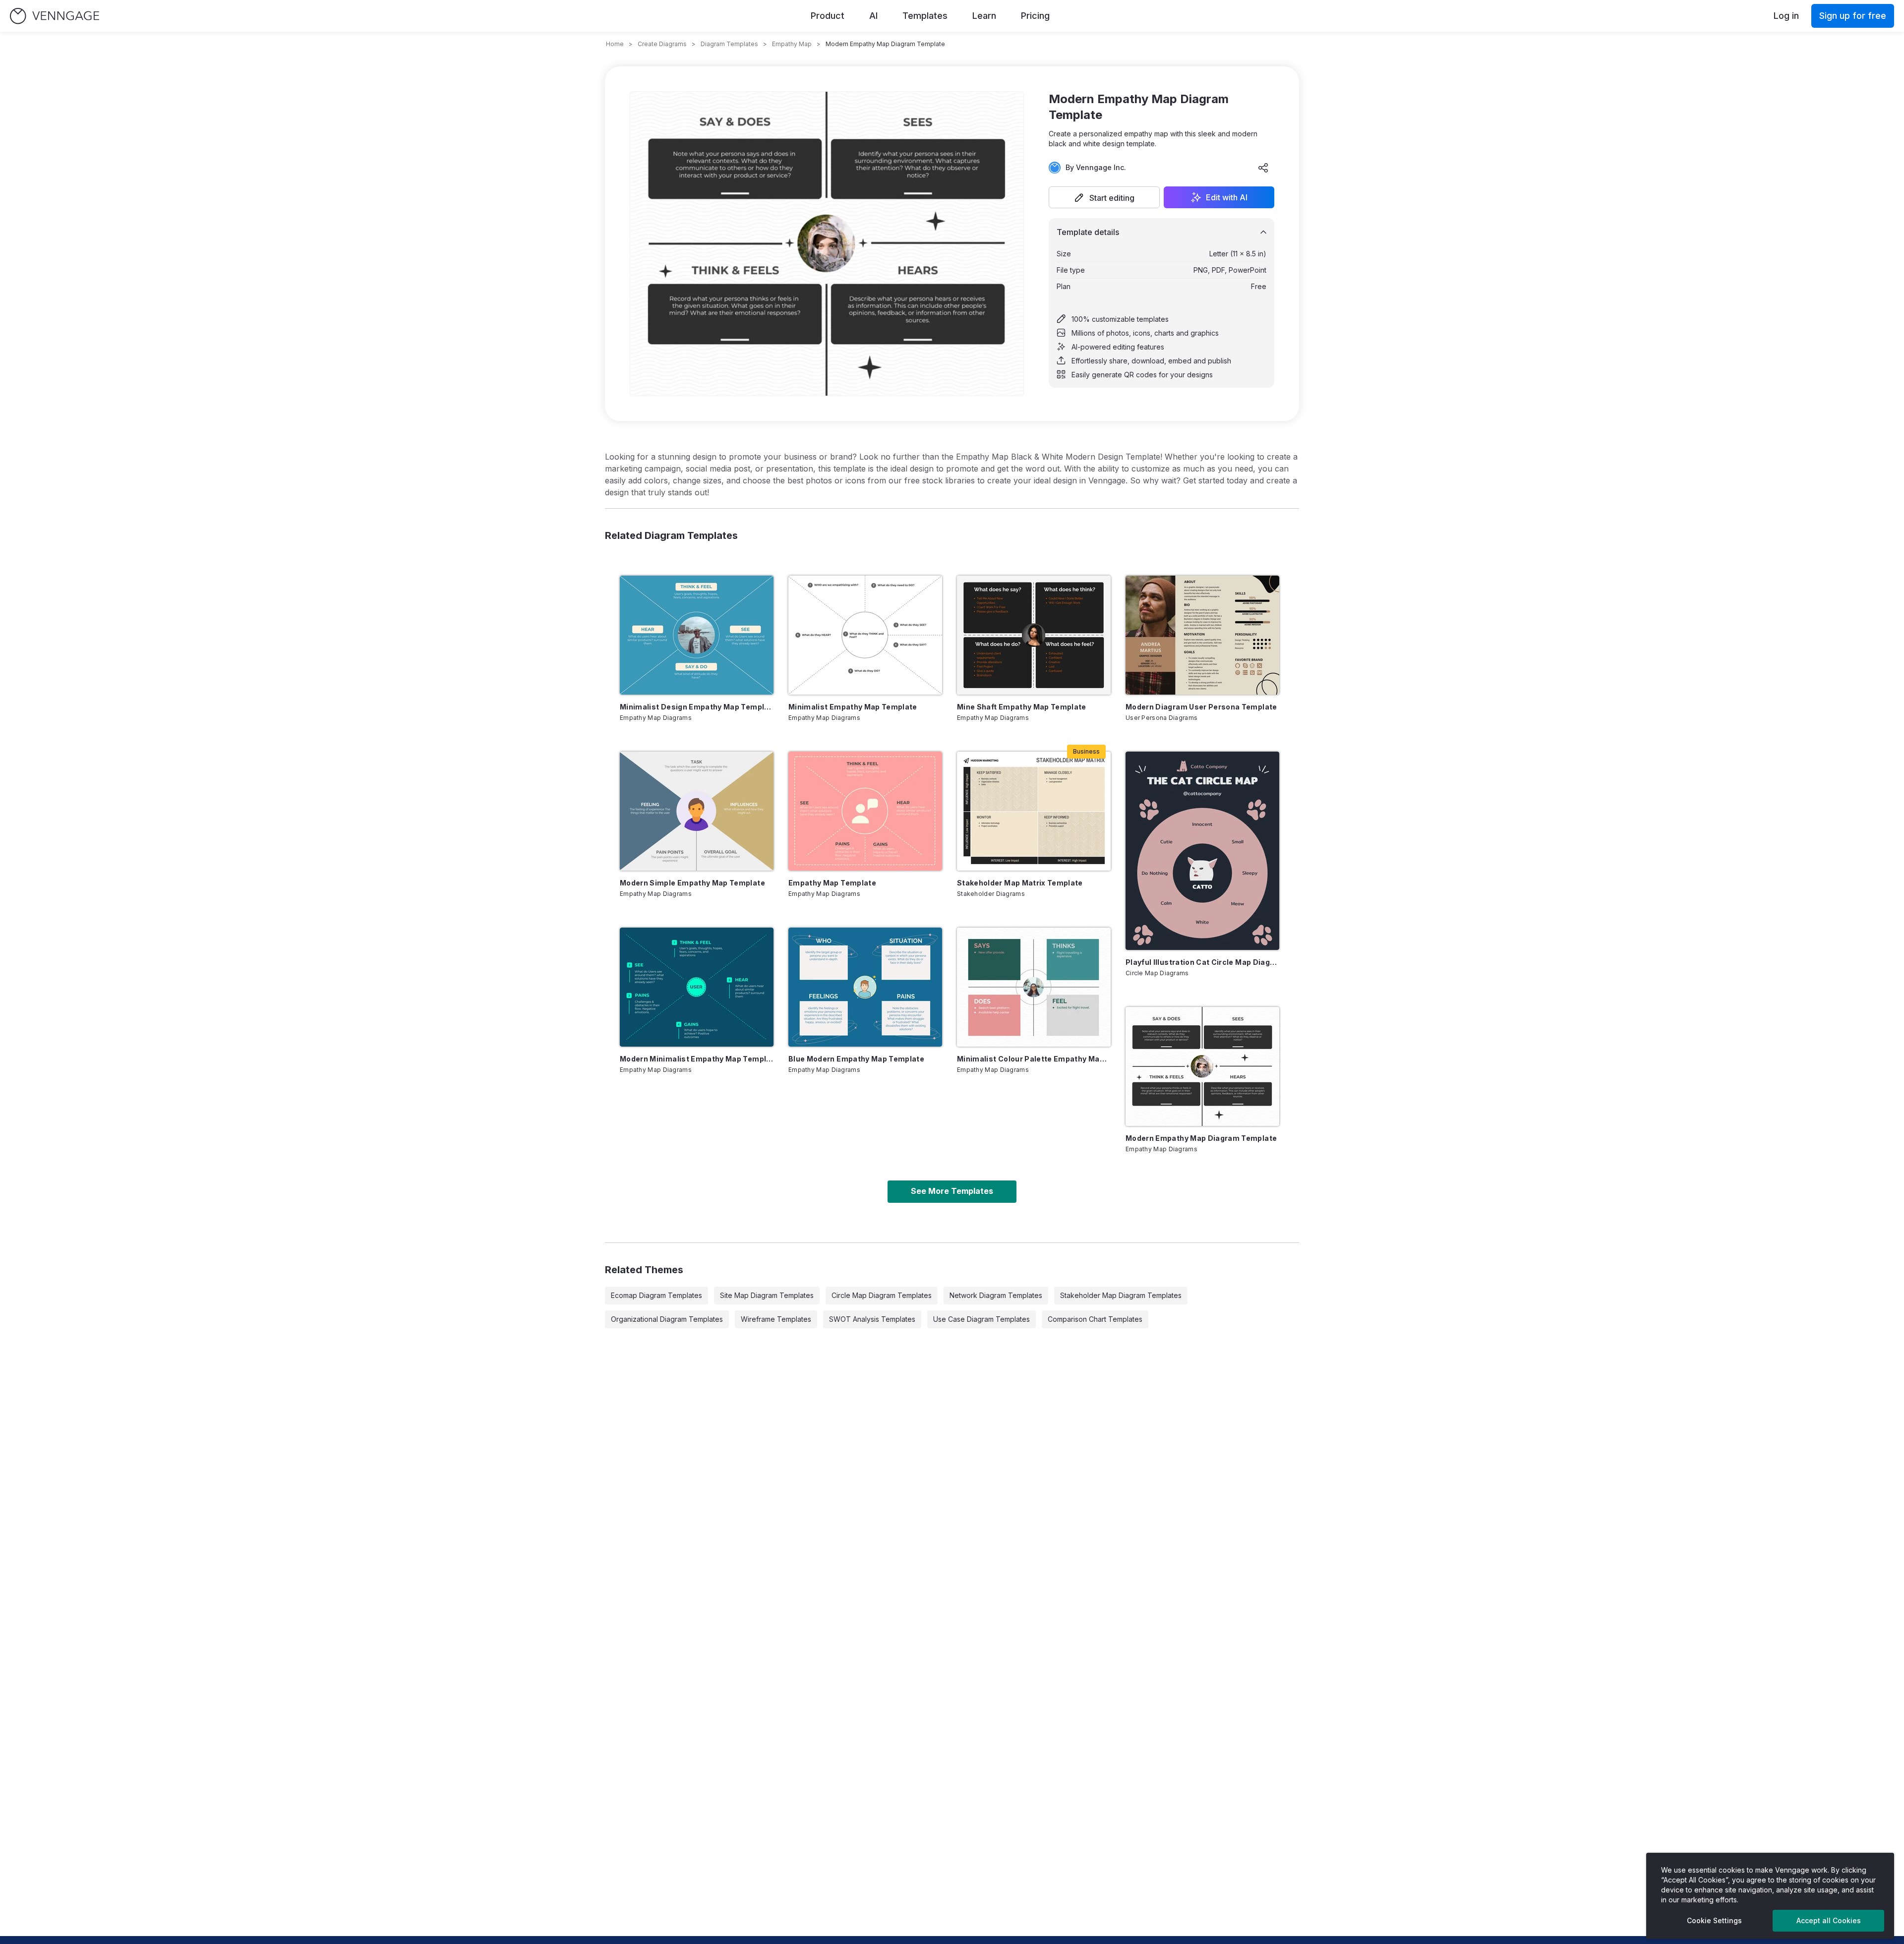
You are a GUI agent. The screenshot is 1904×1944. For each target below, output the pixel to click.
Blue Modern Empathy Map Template (856, 1059)
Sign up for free (1853, 16)
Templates (925, 16)
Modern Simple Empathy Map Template (692, 883)
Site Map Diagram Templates (767, 1295)
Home (615, 44)
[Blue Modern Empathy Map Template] (865, 987)
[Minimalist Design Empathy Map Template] (697, 635)
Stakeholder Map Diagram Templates (1121, 1295)
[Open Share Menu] (1263, 168)
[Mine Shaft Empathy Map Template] (1034, 635)
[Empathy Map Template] (865, 811)
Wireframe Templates (776, 1319)
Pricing (1035, 16)
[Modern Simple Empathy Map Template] (697, 811)
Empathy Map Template (832, 883)
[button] (1104, 197)
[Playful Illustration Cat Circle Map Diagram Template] (1202, 851)
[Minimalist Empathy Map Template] (865, 635)
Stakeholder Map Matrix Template (1020, 883)
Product (828, 16)
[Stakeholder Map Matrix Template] (1034, 811)
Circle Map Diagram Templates (882, 1295)
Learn (984, 16)
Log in (1786, 16)
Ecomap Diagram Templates (656, 1295)
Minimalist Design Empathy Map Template (697, 707)
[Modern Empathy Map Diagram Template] (1202, 1066)
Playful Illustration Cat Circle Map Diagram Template (1202, 962)
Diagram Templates (729, 44)
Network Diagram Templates (996, 1295)
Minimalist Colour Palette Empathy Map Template (1034, 1059)
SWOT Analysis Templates (872, 1319)
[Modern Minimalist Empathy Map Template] (697, 987)
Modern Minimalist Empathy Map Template (697, 1059)
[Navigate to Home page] (55, 16)
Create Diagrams (662, 44)
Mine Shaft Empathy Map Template (1022, 707)
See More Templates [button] (952, 1191)
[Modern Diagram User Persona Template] (1202, 635)
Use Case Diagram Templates (982, 1319)
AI (873, 16)
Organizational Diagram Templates (667, 1319)
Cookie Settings (1714, 1920)
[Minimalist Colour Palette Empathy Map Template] (1034, 987)
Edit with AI (1227, 197)
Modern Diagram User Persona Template (1201, 707)
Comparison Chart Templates (1095, 1319)
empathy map (792, 44)
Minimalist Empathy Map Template (853, 707)
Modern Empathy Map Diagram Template (1201, 1138)
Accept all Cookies (1829, 1920)
